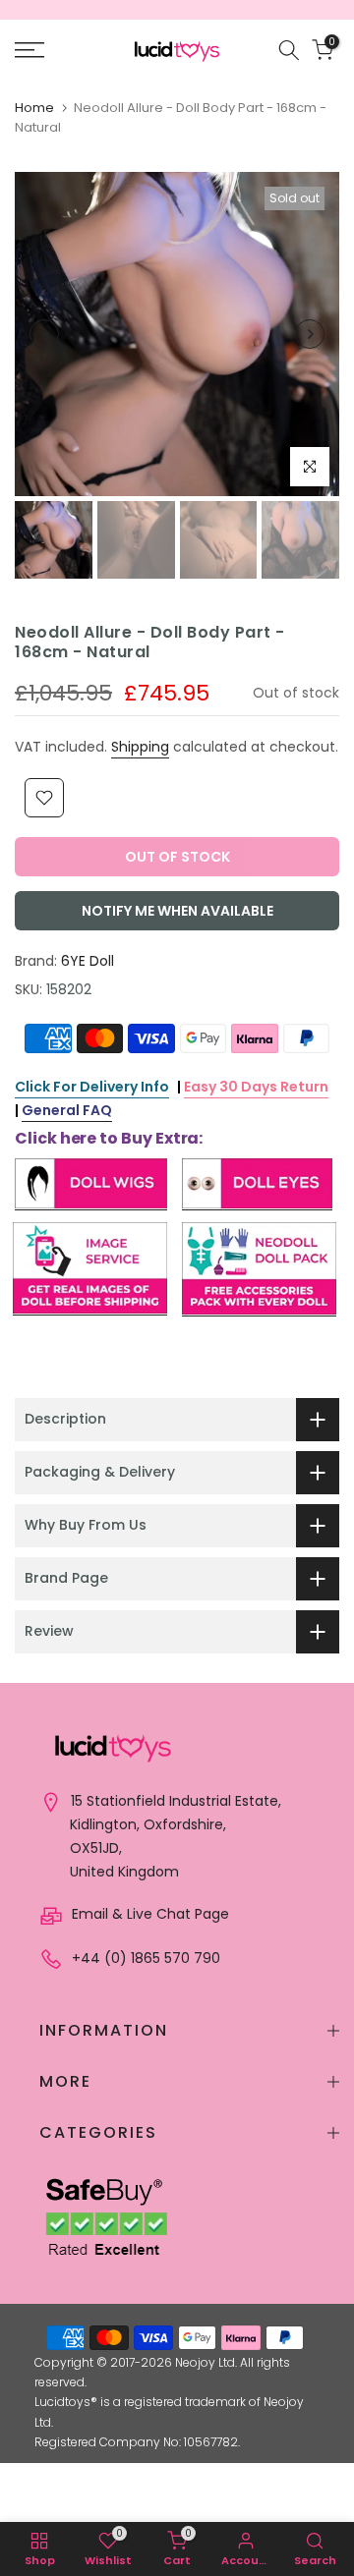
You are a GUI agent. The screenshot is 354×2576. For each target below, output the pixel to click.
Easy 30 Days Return (256, 1087)
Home (34, 108)
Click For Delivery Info (92, 1087)
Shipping (140, 747)
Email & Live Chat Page (148, 1914)
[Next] (310, 334)
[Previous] (44, 334)
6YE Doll (88, 961)
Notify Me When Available (177, 911)
